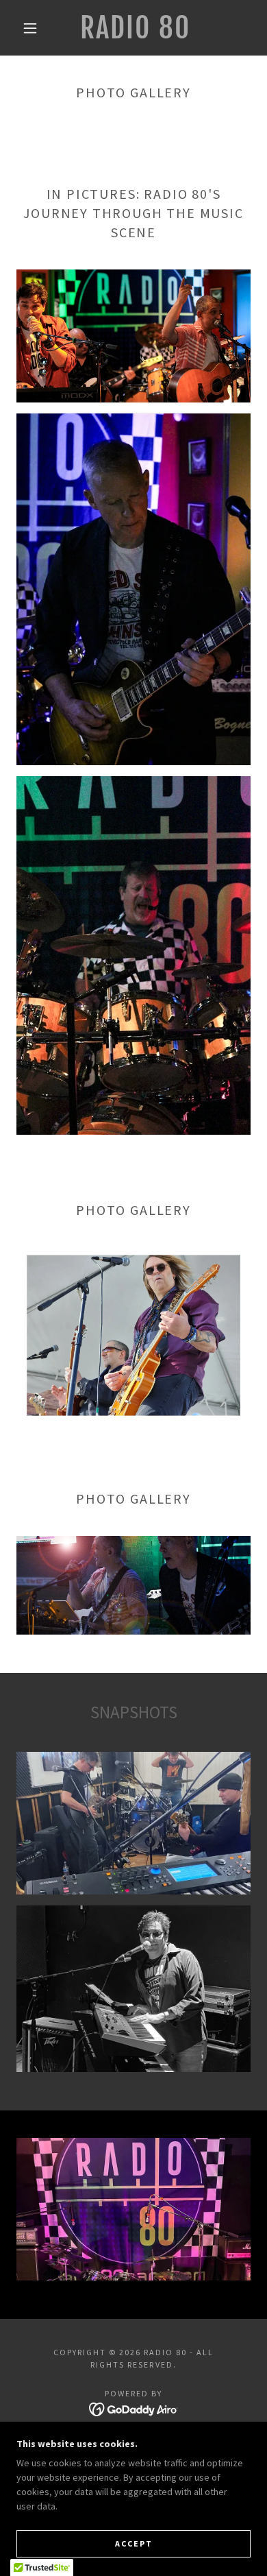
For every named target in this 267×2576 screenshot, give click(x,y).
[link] (136, 28)
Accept (134, 2543)
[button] (30, 28)
